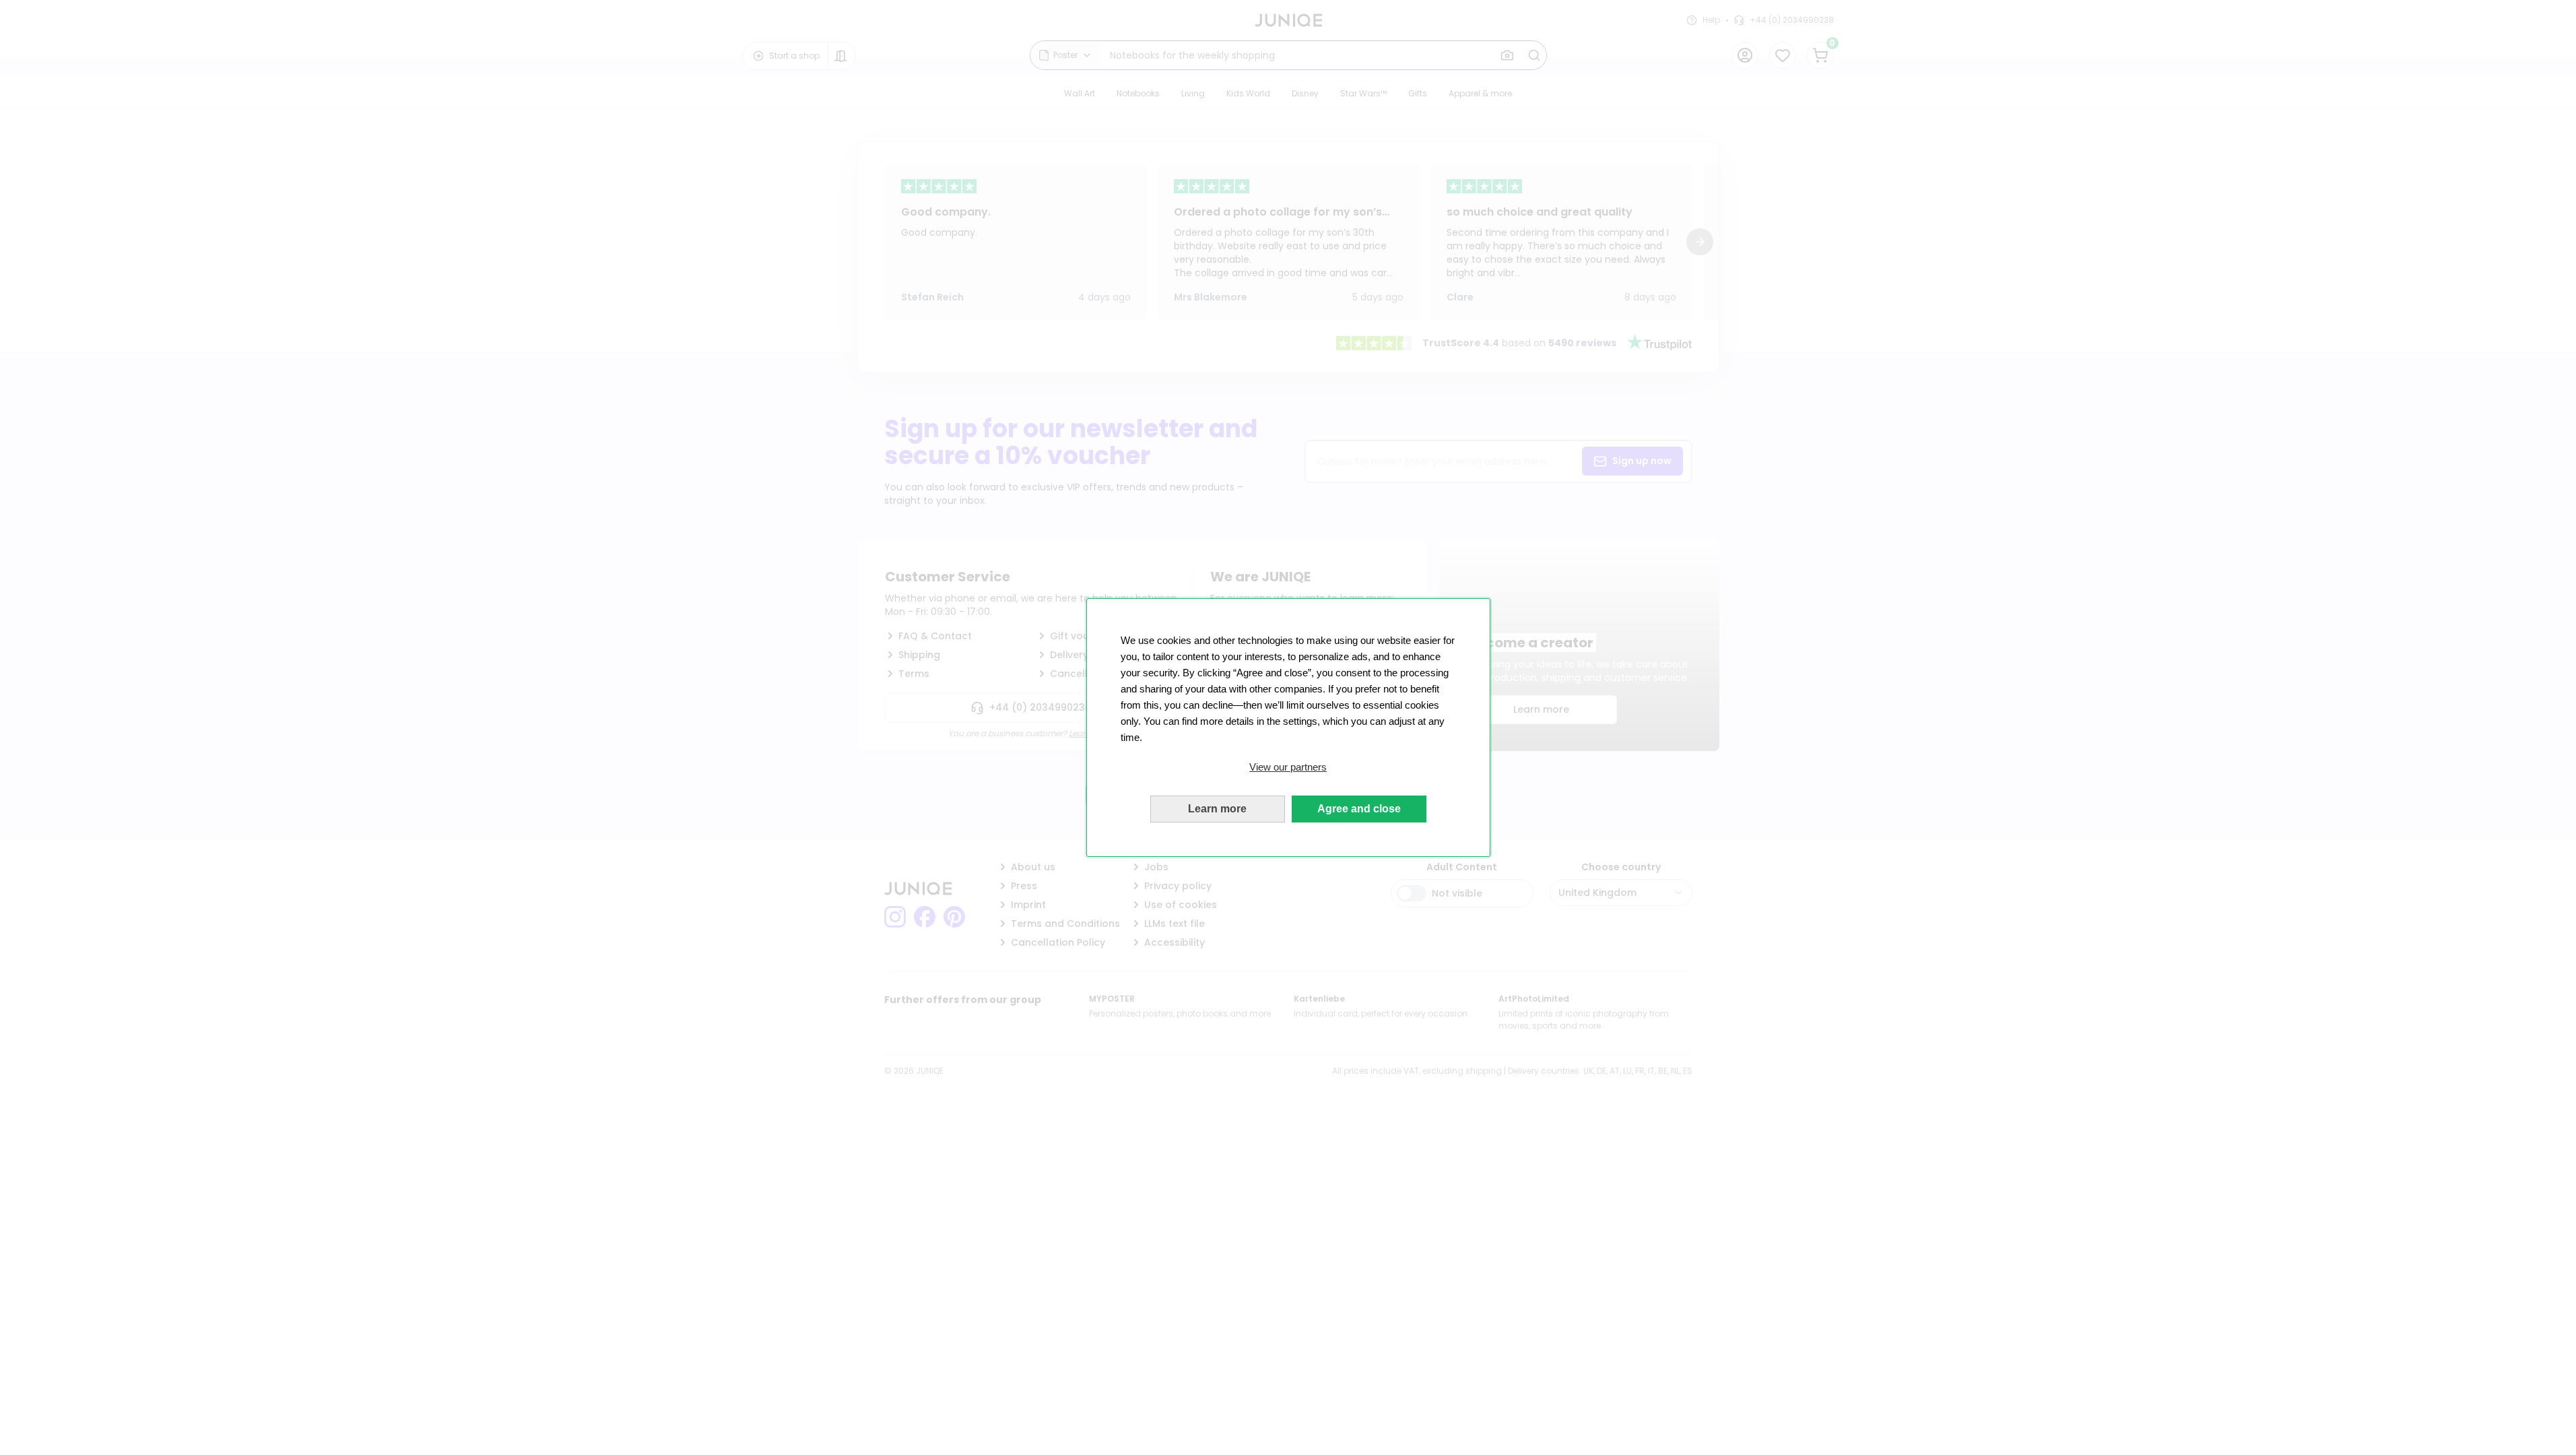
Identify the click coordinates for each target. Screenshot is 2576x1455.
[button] (1288, 767)
